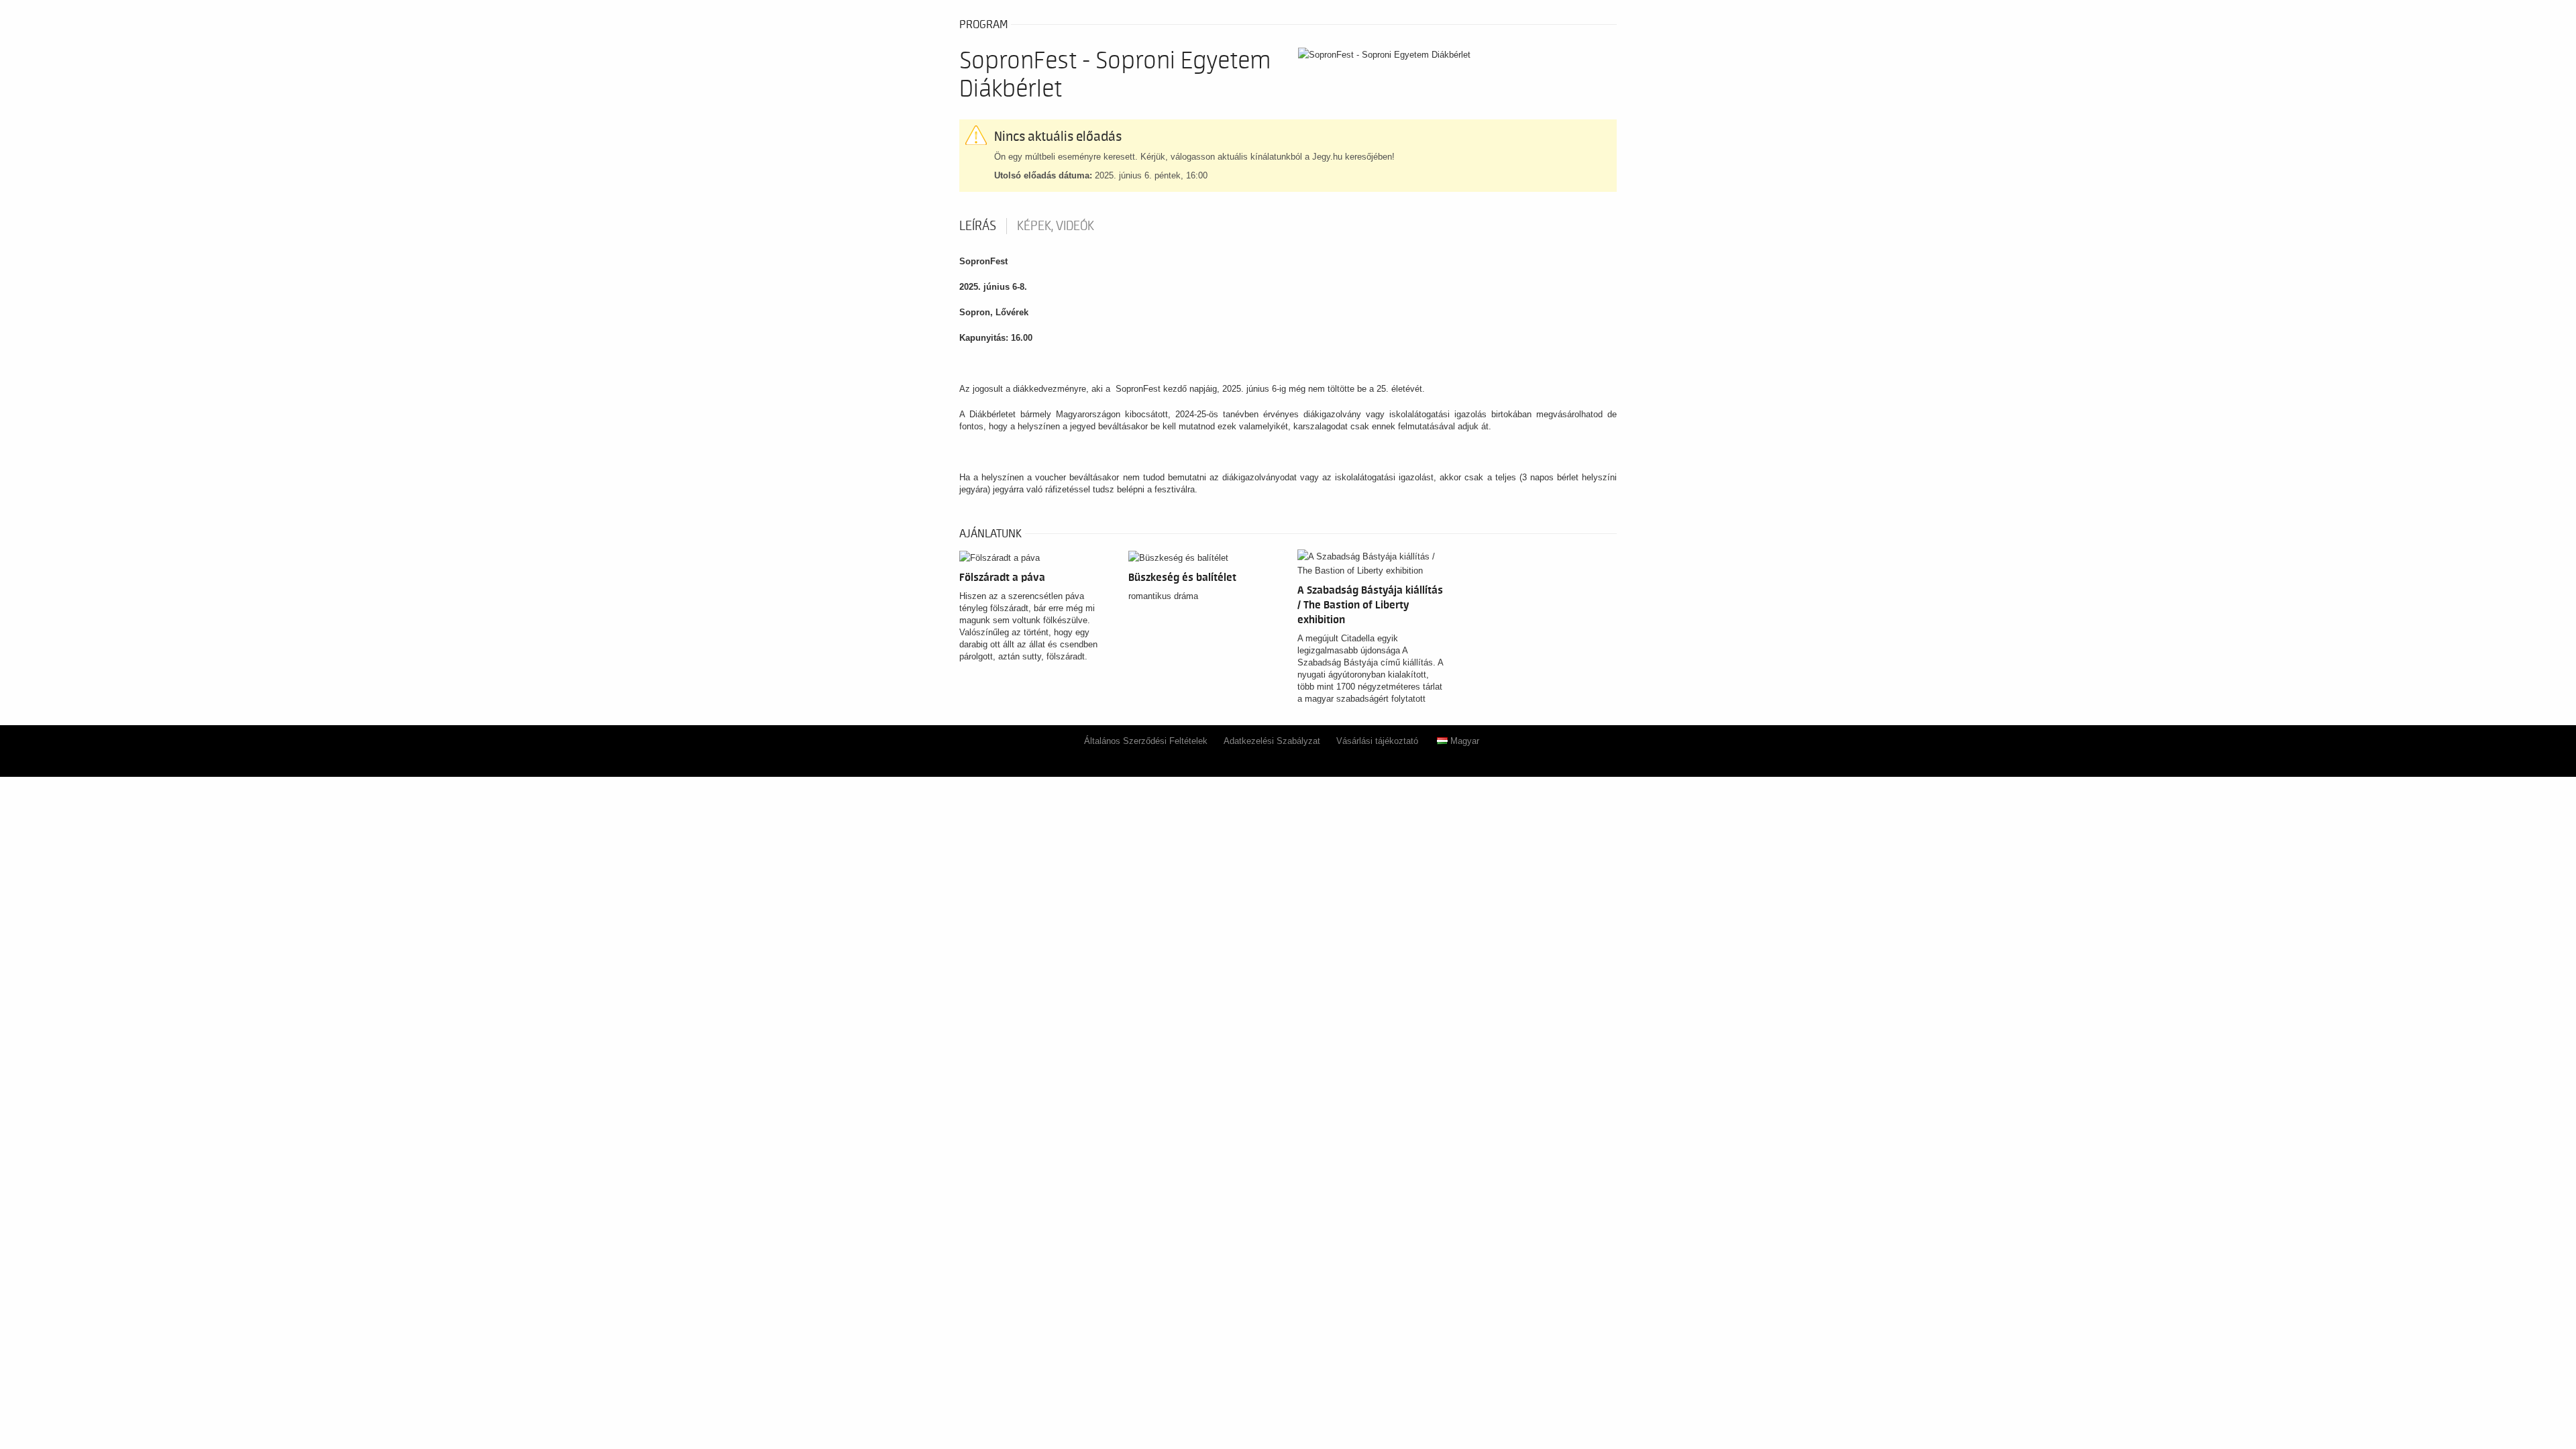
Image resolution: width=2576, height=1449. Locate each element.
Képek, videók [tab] (1056, 226)
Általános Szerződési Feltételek (1146, 741)
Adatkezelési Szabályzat (1272, 741)
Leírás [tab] (978, 226)
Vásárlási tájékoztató (1377, 741)
